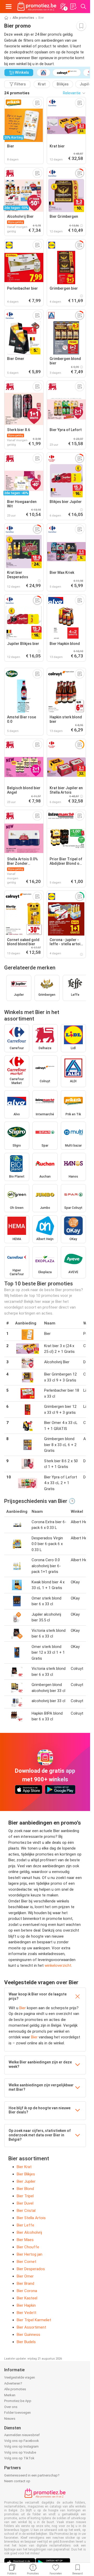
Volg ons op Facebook (22, 2441)
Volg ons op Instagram (21, 2446)
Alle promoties (23, 18)
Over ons (11, 2407)
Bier (23, 2008)
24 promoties (17, 93)
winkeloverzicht (58, 1965)
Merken (10, 2395)
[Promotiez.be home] (37, 7)
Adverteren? (13, 2383)
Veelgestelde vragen (20, 2377)
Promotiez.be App (18, 2401)
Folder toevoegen (17, 2413)
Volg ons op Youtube (20, 2452)
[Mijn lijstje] (73, 7)
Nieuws (10, 2419)
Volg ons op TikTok (19, 2458)
